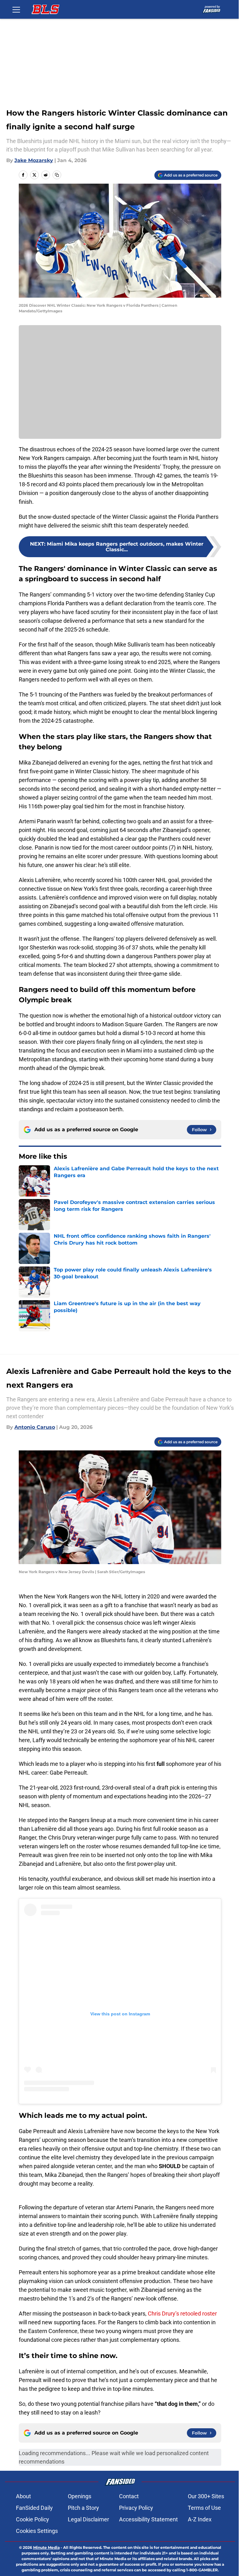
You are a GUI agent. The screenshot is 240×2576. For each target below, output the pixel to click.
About (23, 2496)
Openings (80, 2496)
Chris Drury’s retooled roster (182, 2313)
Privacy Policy (136, 2508)
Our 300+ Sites (206, 2496)
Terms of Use (204, 2508)
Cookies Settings (37, 2531)
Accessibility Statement (148, 2519)
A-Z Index (200, 2519)
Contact (129, 2496)
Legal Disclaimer (88, 2519)
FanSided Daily (34, 2508)
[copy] (57, 175)
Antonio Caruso (35, 1427)
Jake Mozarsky (34, 160)
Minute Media (46, 2547)
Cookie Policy (32, 2519)
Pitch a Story (83, 2508)
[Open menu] (16, 9)
